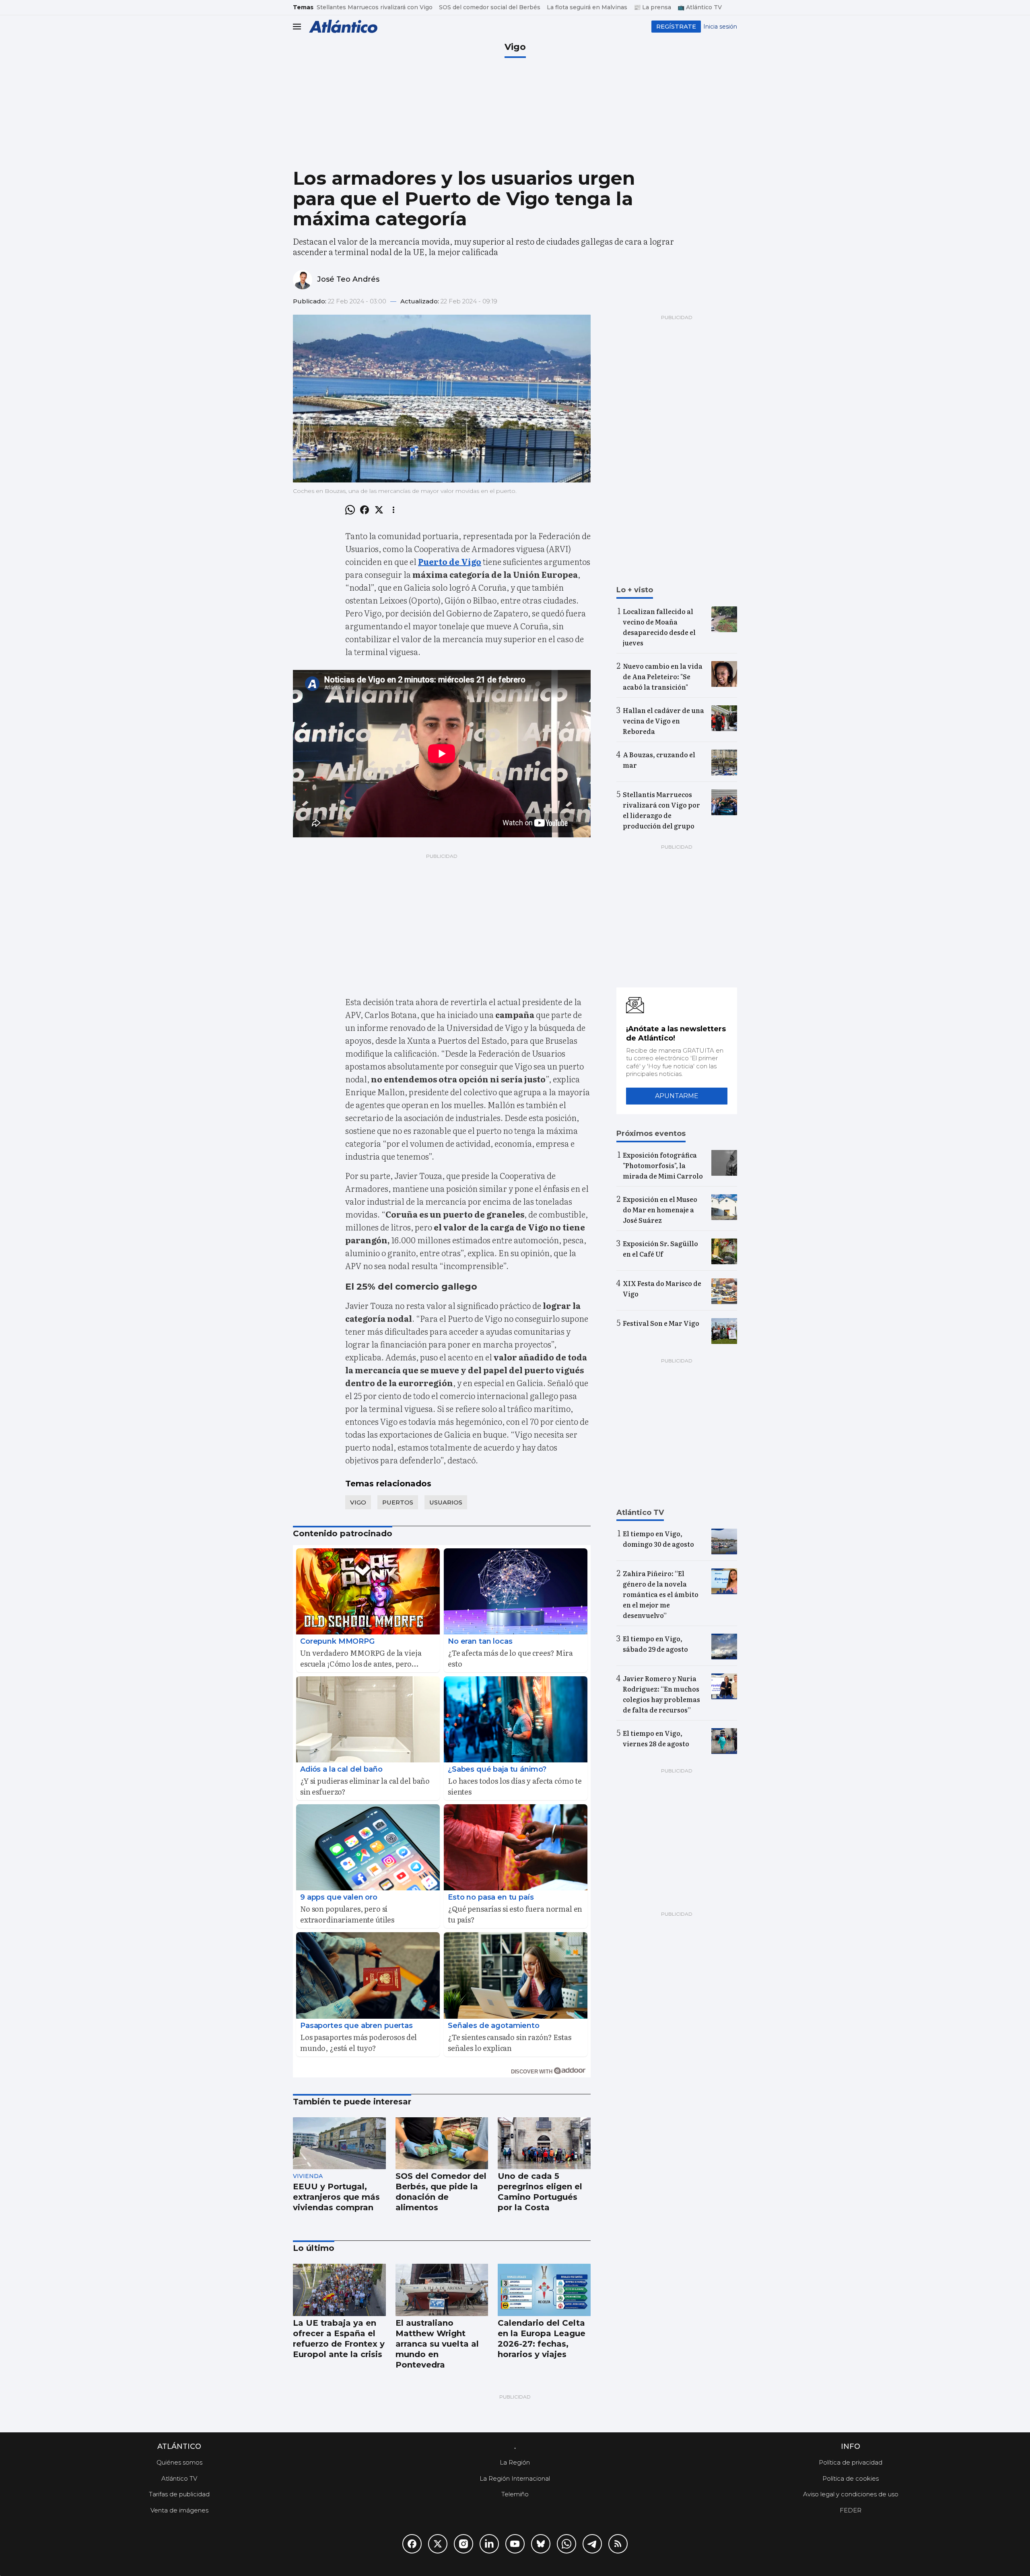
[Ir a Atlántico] (343, 26)
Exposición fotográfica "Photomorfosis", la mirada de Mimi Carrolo (663, 1165)
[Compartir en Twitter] (379, 510)
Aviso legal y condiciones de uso (851, 2494)
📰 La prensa (652, 7)
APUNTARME (677, 1096)
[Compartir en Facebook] (365, 510)
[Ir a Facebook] (412, 2544)
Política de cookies (851, 2478)
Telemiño (515, 2494)
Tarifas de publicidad (179, 2494)
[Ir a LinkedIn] (489, 2544)
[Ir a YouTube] (515, 2544)
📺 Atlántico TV (700, 7)
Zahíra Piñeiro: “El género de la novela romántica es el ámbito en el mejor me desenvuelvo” (661, 1594)
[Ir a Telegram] (592, 2544)
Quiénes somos (179, 2462)
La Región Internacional (515, 2478)
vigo (358, 1502)
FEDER (851, 2510)
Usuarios (446, 1502)
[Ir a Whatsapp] (566, 2544)
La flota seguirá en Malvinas (587, 7)
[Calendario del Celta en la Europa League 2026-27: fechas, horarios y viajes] (544, 2290)
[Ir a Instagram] (463, 2544)
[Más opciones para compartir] (393, 510)
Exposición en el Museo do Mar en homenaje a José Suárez (660, 1210)
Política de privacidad (851, 2462)
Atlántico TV (179, 2478)
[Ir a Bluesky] (541, 2544)
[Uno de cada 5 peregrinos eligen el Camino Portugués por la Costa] (544, 2143)
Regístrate (676, 26)
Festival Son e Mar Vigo (661, 1323)
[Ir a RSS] (618, 2544)
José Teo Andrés (348, 279)
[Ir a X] (438, 2544)
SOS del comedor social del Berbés (490, 7)
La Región (515, 2462)
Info (851, 2446)
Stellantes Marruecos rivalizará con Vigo (375, 7)
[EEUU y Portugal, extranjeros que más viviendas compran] (339, 2143)
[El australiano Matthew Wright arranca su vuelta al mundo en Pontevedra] (442, 2290)
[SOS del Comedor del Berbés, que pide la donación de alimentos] (442, 2143)
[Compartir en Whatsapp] (350, 510)
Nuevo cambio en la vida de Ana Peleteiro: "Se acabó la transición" (663, 676)
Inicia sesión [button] (720, 27)
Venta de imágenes (179, 2510)
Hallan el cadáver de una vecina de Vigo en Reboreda (663, 721)
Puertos (398, 1502)
